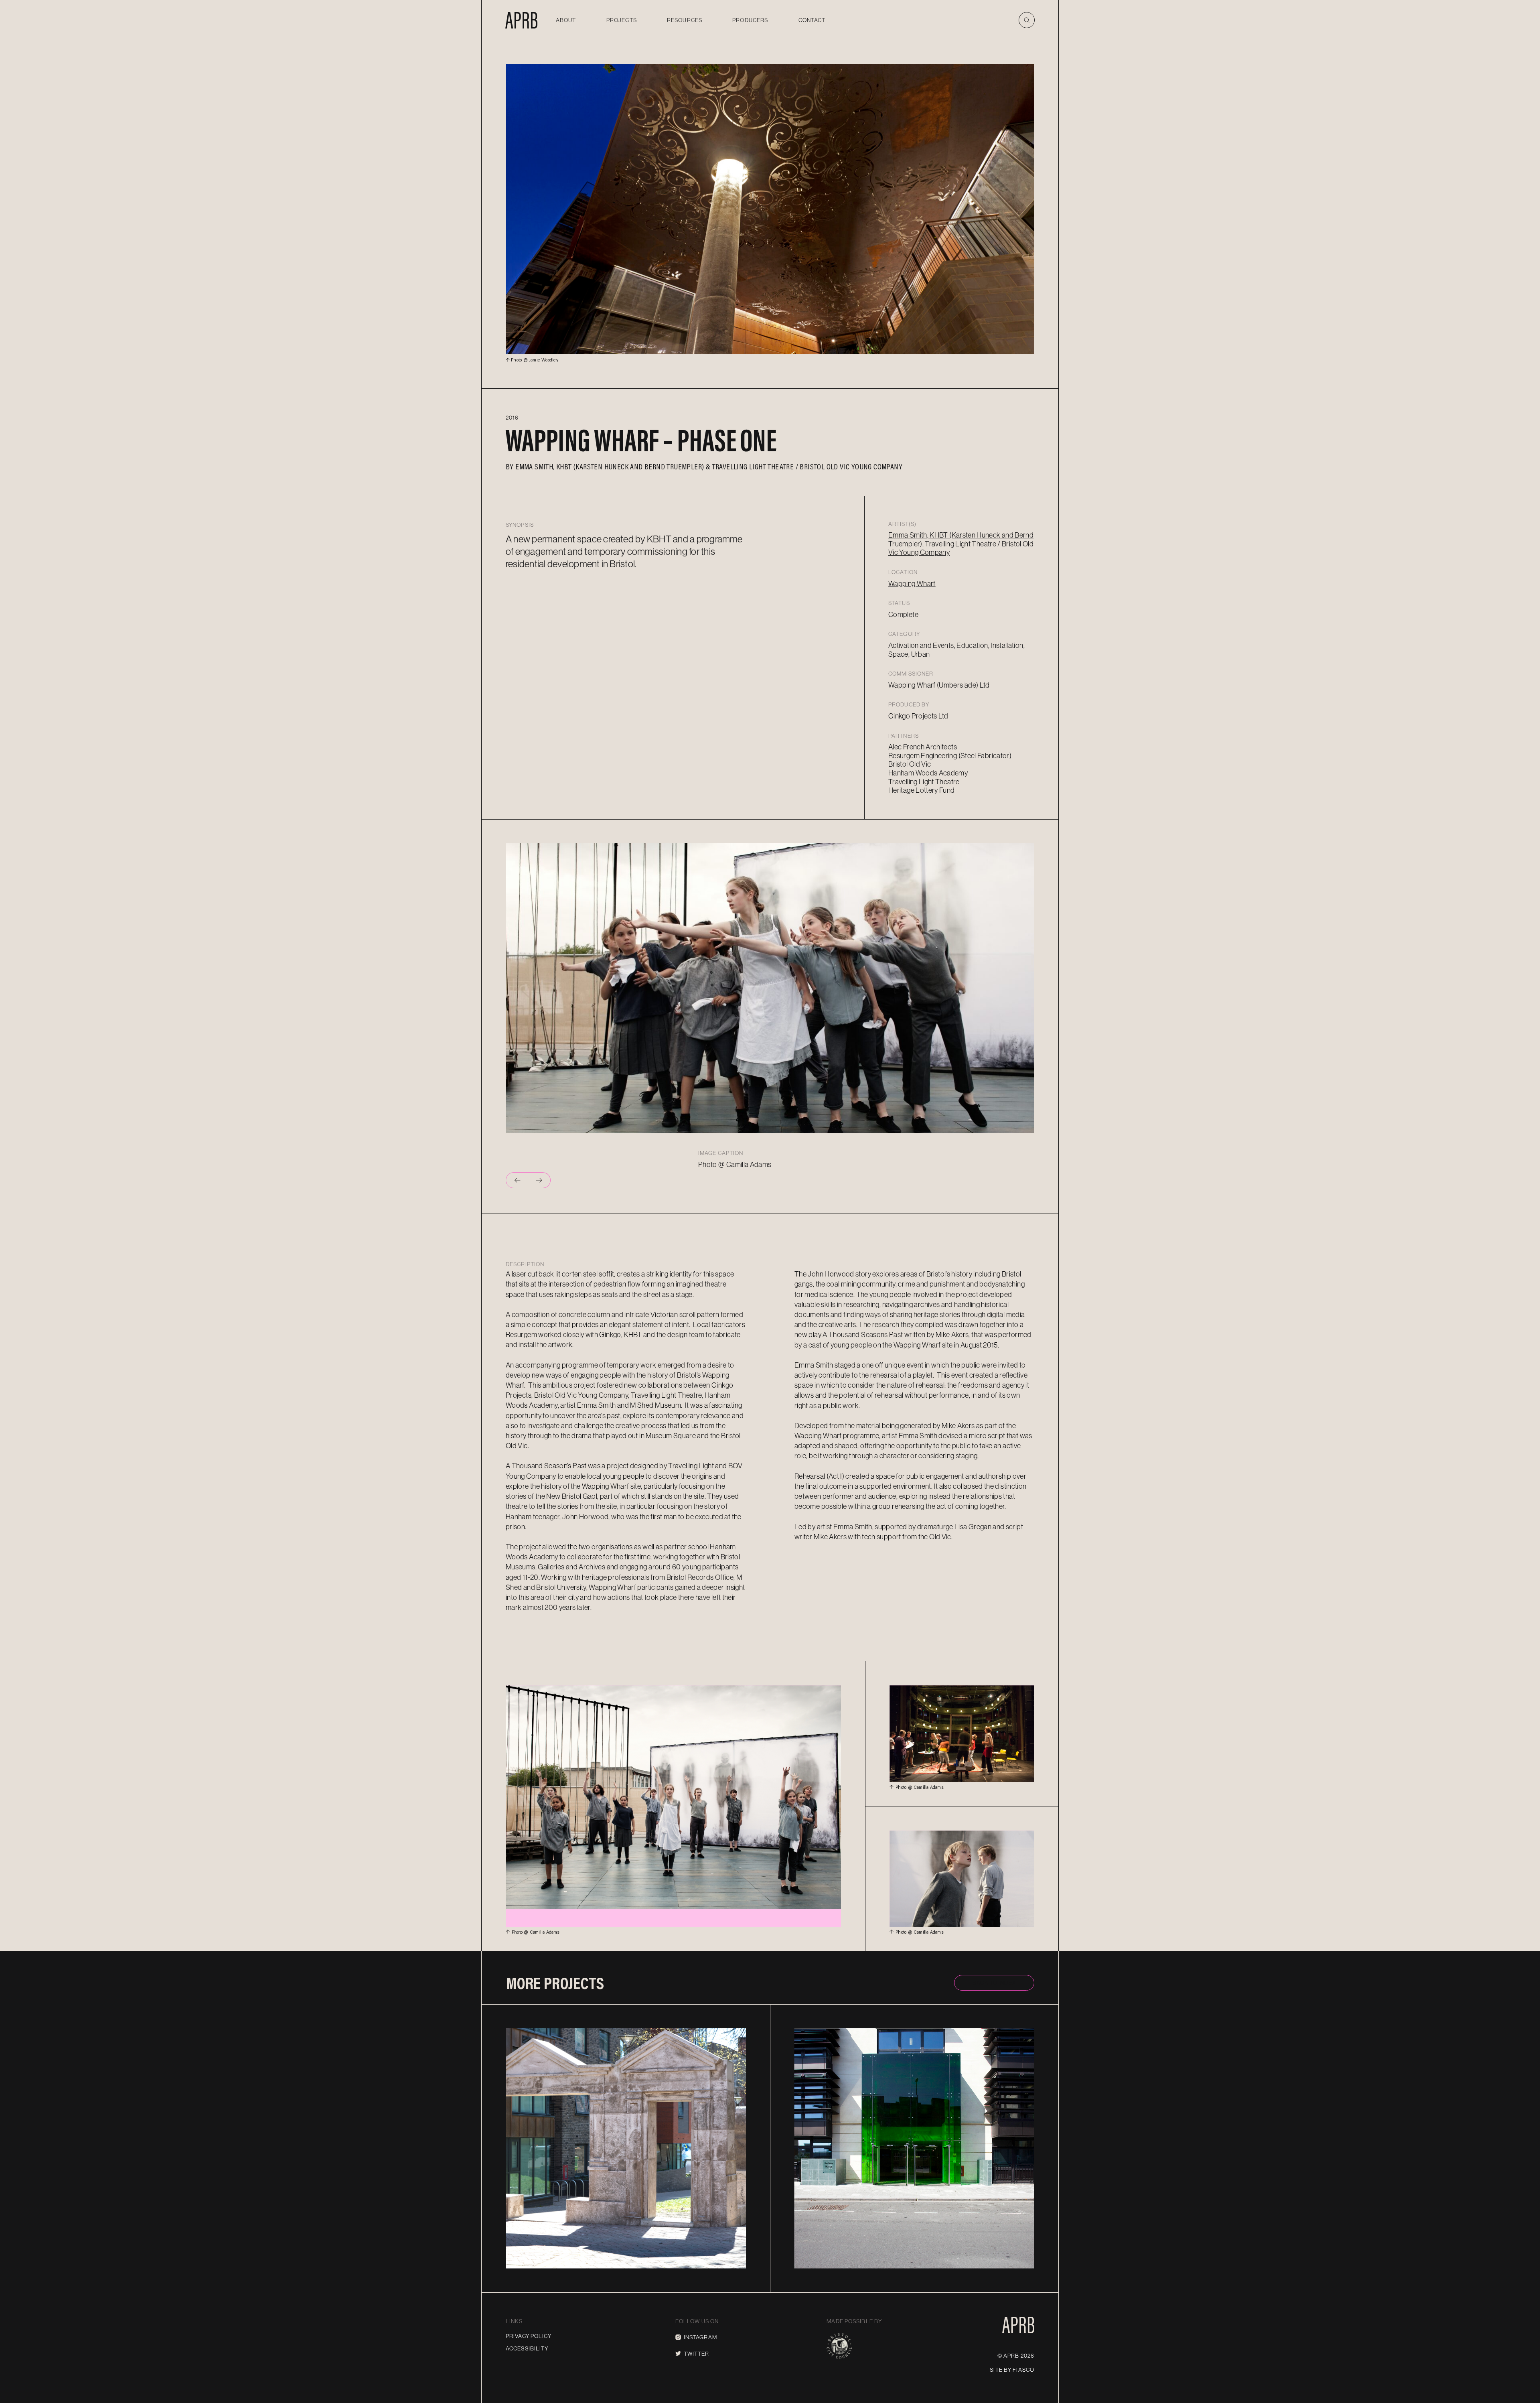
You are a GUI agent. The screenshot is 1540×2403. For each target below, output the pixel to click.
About (566, 20)
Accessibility (527, 2348)
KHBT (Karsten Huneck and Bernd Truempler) (630, 466)
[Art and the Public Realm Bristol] (521, 20)
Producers (750, 20)
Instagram (700, 2337)
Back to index (994, 1983)
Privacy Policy (529, 2336)
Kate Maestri (837, 2261)
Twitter (697, 2354)
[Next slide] (539, 1180)
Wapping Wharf (912, 584)
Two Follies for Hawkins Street (625, 2250)
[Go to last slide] (517, 1180)
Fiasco (1023, 2370)
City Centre (715, 2032)
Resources (685, 20)
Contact (812, 20)
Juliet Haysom (550, 2261)
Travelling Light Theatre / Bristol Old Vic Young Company (807, 466)
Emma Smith (534, 466)
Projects (622, 20)
